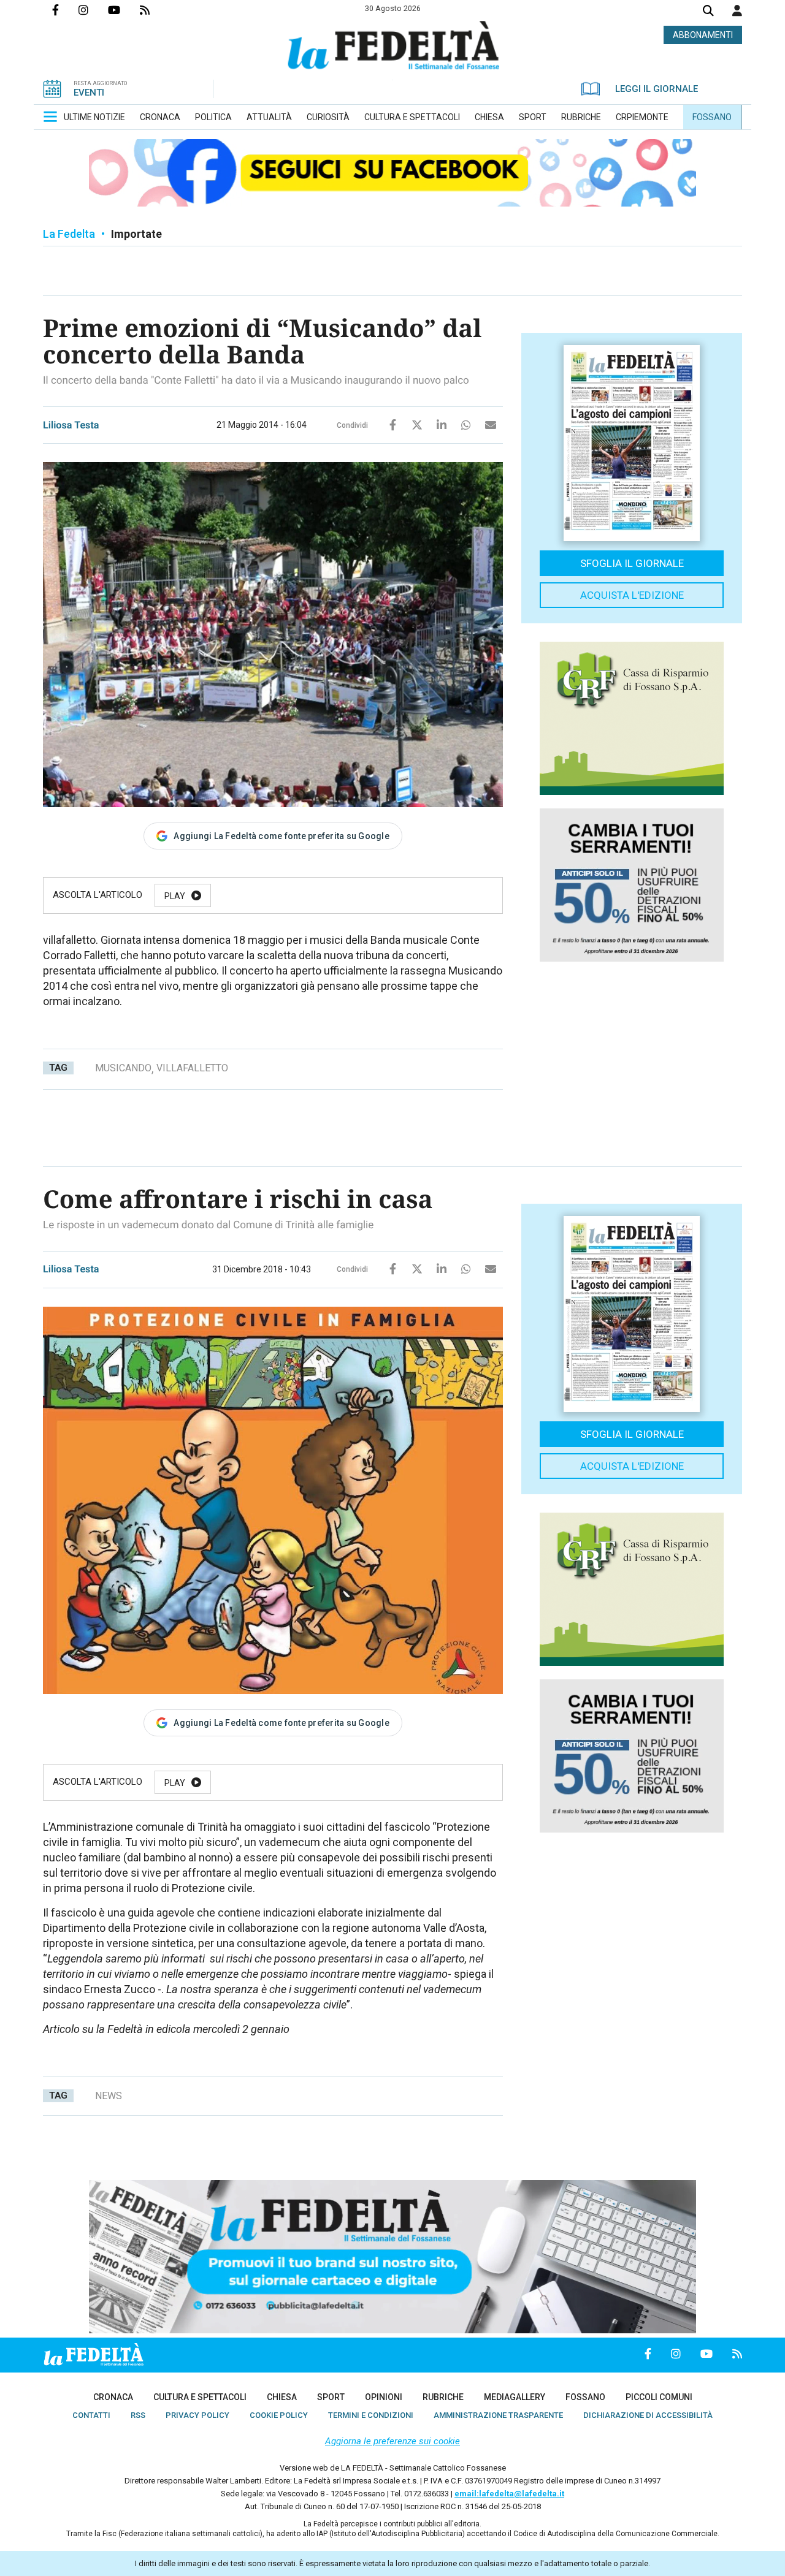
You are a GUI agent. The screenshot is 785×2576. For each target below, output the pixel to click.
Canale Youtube (124, 10)
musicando (123, 1068)
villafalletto (192, 1068)
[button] (737, 10)
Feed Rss (155, 10)
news (109, 2096)
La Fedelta (69, 234)
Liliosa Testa (71, 425)
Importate (136, 234)
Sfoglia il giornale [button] (632, 563)
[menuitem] (94, 117)
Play (175, 896)
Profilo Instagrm (93, 10)
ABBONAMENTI (703, 35)
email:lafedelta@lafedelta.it (509, 2494)
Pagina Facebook (65, 10)
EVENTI (89, 93)
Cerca (708, 12)
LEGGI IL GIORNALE (657, 89)
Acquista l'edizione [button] (632, 595)
